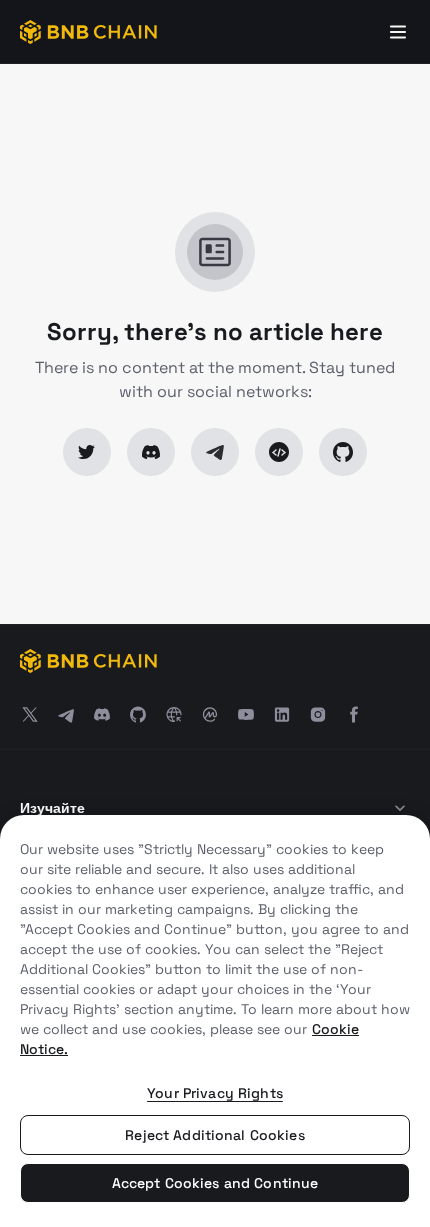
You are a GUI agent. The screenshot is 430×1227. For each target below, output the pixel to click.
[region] (215, 1021)
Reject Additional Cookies (215, 1135)
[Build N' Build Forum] (279, 452)
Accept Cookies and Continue (215, 1183)
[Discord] (151, 452)
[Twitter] (87, 452)
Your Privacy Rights (215, 1093)
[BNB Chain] (88, 32)
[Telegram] (215, 452)
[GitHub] (343, 452)
